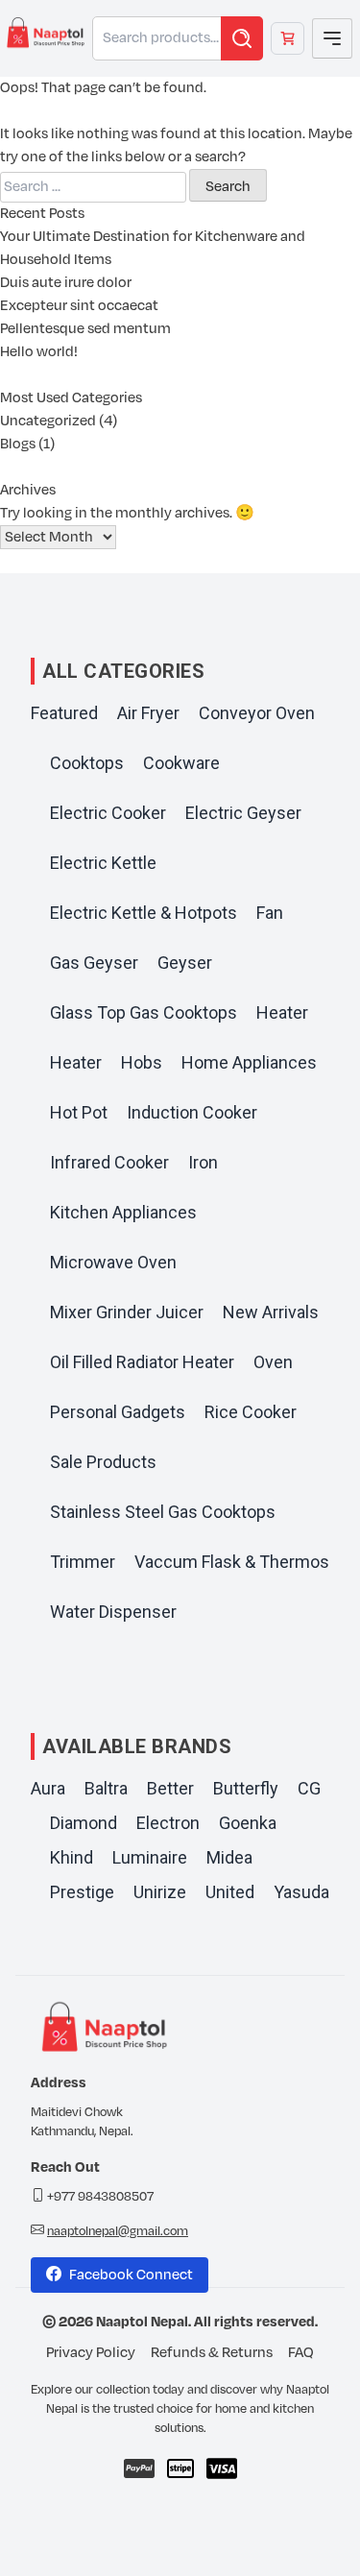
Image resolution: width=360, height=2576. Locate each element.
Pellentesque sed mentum (85, 329)
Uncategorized (48, 421)
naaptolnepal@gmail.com (118, 2231)
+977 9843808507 (100, 2197)
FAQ (301, 2353)
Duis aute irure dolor (66, 283)
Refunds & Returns (212, 2353)
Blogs (18, 444)
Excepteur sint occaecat (79, 306)
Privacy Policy (91, 2353)
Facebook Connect (131, 2275)
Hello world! (39, 352)
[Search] (242, 38)
